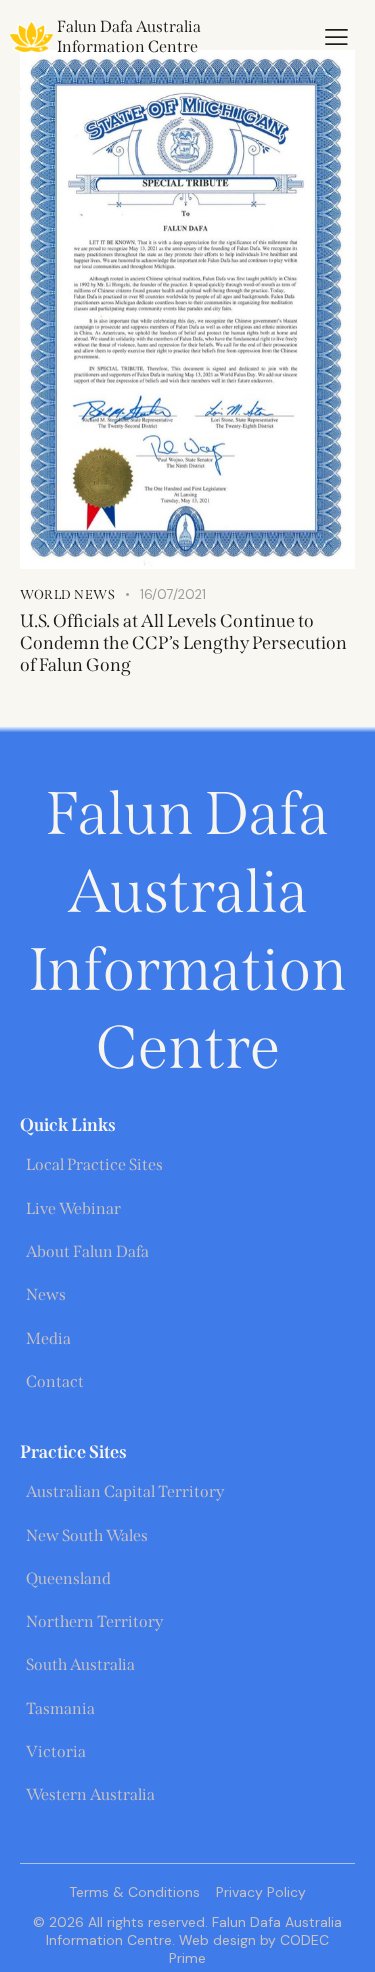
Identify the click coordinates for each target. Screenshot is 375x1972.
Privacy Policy (261, 1892)
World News (67, 594)
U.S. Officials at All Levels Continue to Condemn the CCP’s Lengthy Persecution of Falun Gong (183, 643)
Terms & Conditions (134, 1892)
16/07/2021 (173, 594)
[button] (336, 37)
